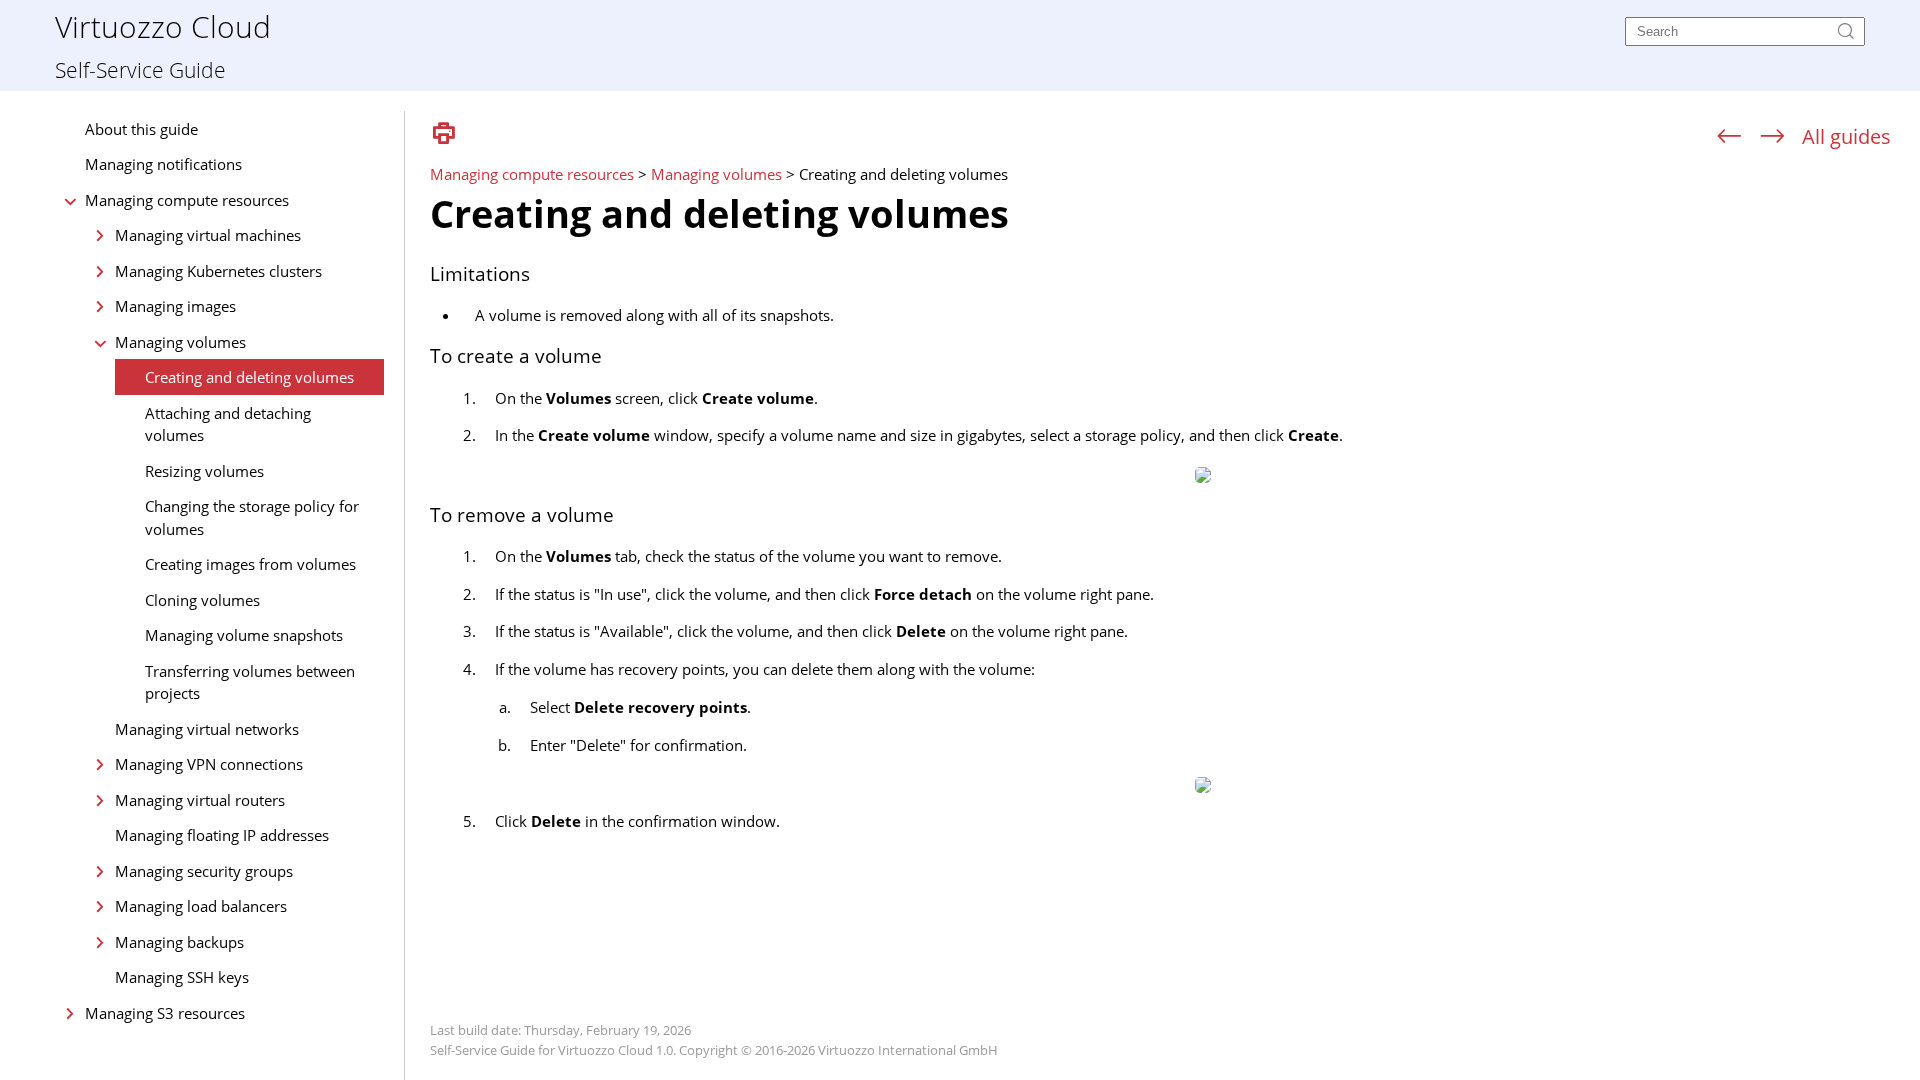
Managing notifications (163, 164)
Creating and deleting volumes (249, 377)
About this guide (141, 129)
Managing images (175, 306)
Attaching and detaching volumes (228, 424)
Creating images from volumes (250, 564)
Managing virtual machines (208, 235)
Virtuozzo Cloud (163, 25)
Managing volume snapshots (244, 635)
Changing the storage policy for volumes (252, 517)
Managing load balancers (201, 906)
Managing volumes (180, 342)
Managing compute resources (187, 200)
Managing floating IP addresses (222, 835)
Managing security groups (204, 871)
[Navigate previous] (1729, 137)
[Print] (444, 134)
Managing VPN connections (209, 764)
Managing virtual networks (207, 729)
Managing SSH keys (182, 977)
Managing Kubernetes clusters (218, 271)
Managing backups (179, 942)
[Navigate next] (1772, 137)
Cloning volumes (202, 600)
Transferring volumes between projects (250, 682)
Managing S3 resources (165, 1013)
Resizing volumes (204, 471)
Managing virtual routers (200, 800)
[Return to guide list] (1846, 136)
